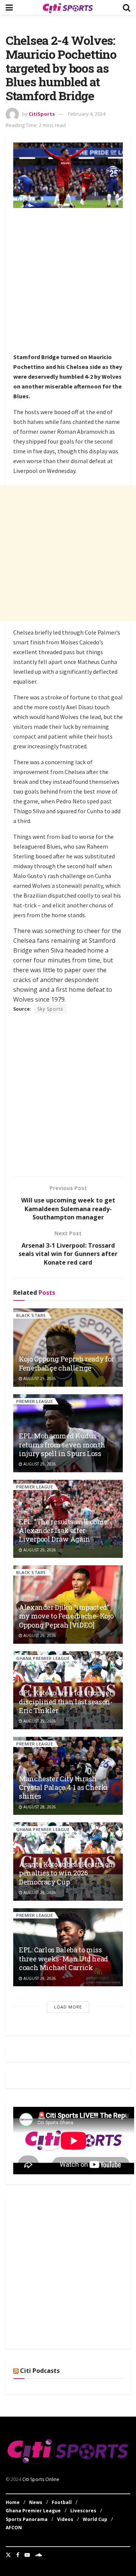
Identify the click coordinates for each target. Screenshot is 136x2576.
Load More (68, 2007)
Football (62, 2502)
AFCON (14, 2528)
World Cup (95, 2519)
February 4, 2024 (87, 114)
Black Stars (31, 1315)
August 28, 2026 (39, 1807)
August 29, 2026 (39, 1378)
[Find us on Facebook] (18, 2555)
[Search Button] (127, 7)
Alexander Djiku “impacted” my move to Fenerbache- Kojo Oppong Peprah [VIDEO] (66, 1616)
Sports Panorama (27, 2519)
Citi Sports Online (41, 2479)
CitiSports (42, 114)
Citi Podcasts (40, 2371)
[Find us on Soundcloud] (39, 2555)
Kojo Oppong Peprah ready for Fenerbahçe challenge (66, 1363)
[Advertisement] (68, 281)
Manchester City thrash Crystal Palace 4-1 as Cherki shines (63, 1787)
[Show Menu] (9, 7)
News (36, 2502)
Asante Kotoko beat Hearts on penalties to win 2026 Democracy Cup (66, 1873)
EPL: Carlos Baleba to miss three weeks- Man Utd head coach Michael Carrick (63, 1959)
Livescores (83, 2511)
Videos (65, 2519)
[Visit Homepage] (68, 8)
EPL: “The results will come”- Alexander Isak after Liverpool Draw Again (65, 1530)
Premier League (35, 1401)
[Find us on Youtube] (27, 2555)
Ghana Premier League (43, 1658)
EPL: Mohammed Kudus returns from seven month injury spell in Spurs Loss (62, 1445)
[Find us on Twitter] (8, 2555)
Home (13, 2502)
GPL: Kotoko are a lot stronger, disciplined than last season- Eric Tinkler (66, 1702)
